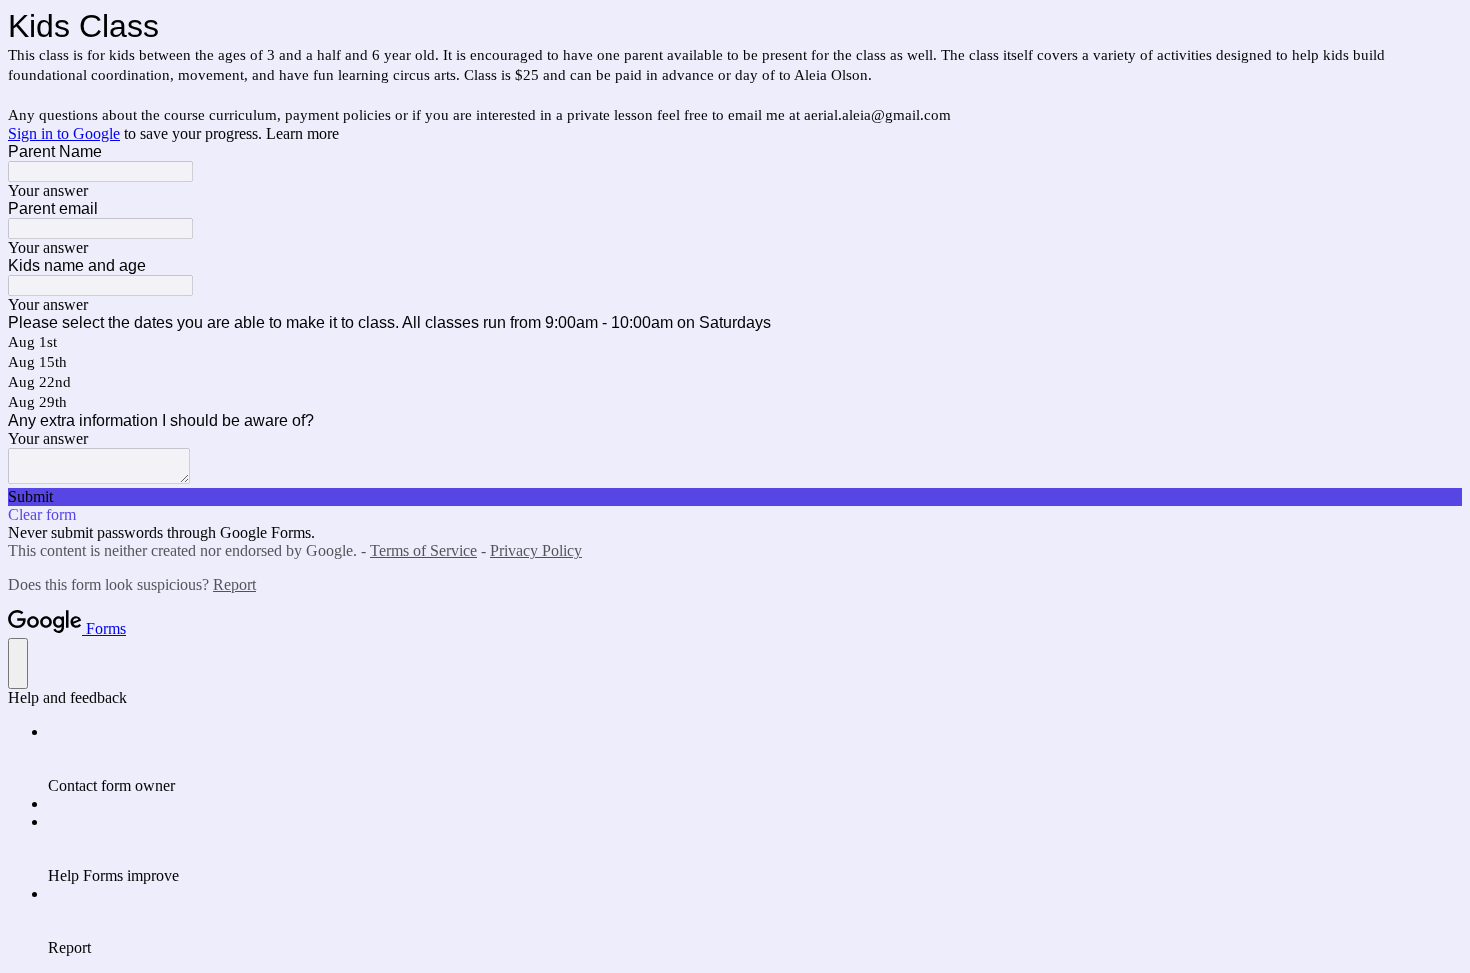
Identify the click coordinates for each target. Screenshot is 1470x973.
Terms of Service (423, 550)
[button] (735, 497)
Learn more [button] (302, 133)
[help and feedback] (18, 663)
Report (234, 584)
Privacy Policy (536, 550)
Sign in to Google (64, 133)
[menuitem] (755, 759)
